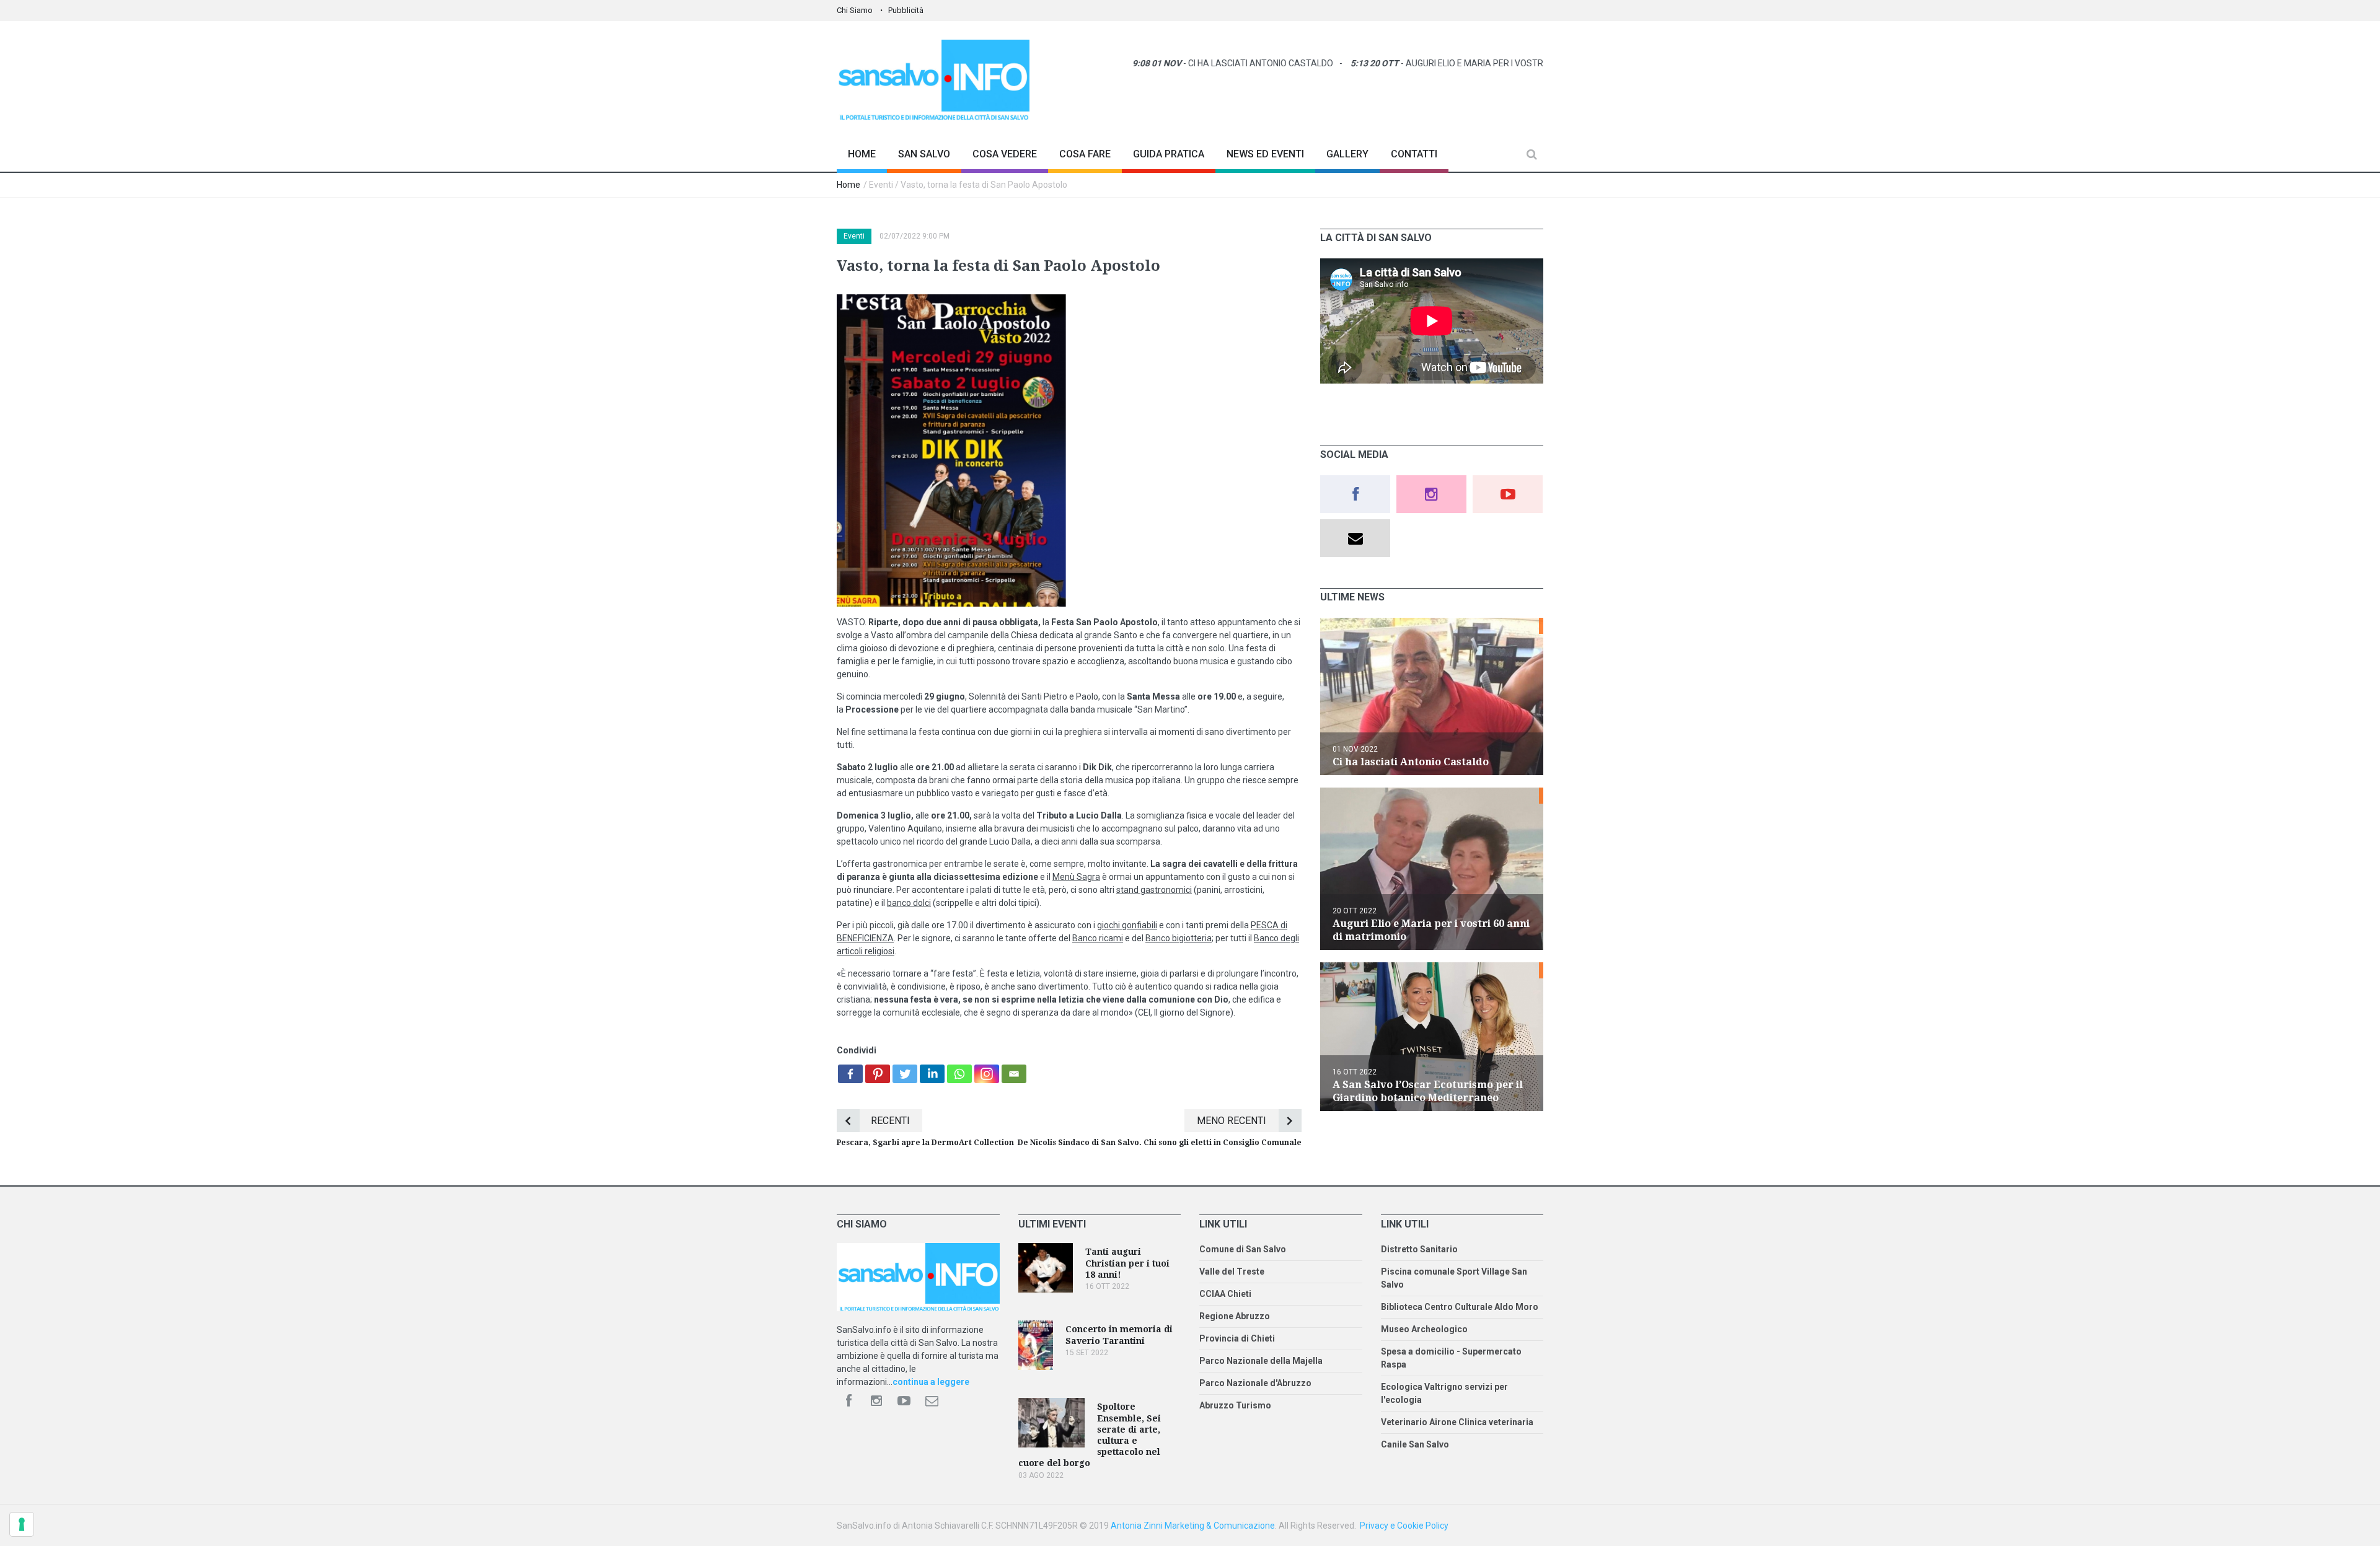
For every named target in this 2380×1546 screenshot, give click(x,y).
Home (862, 154)
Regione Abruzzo (1235, 1316)
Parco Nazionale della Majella (1261, 1361)
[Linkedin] (932, 1074)
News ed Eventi (1265, 154)
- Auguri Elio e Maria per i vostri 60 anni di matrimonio (1431, 63)
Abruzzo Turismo (1235, 1405)
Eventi (854, 236)
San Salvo (924, 154)
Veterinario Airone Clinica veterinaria (1457, 1422)
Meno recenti (1232, 1121)
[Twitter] (905, 1074)
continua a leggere (931, 1382)
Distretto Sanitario (1419, 1249)
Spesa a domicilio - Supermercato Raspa (1451, 1358)
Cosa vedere (1005, 154)
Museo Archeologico (1424, 1329)
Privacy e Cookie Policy (1404, 1526)
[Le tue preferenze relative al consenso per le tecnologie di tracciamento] (22, 1524)
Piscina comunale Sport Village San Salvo (1454, 1278)
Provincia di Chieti (1237, 1338)
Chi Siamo (855, 10)
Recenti (890, 1121)
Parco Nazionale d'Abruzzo (1255, 1383)
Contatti (1414, 154)
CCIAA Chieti (1225, 1294)
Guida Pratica (1169, 154)
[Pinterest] (878, 1074)
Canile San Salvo (1415, 1444)
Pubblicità (906, 10)
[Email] (1014, 1074)
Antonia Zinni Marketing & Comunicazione (1193, 1526)
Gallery (1347, 154)
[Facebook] (850, 1074)
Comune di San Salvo (1243, 1249)
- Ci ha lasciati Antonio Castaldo (1167, 63)
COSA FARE (1085, 154)
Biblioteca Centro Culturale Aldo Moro (1460, 1307)
